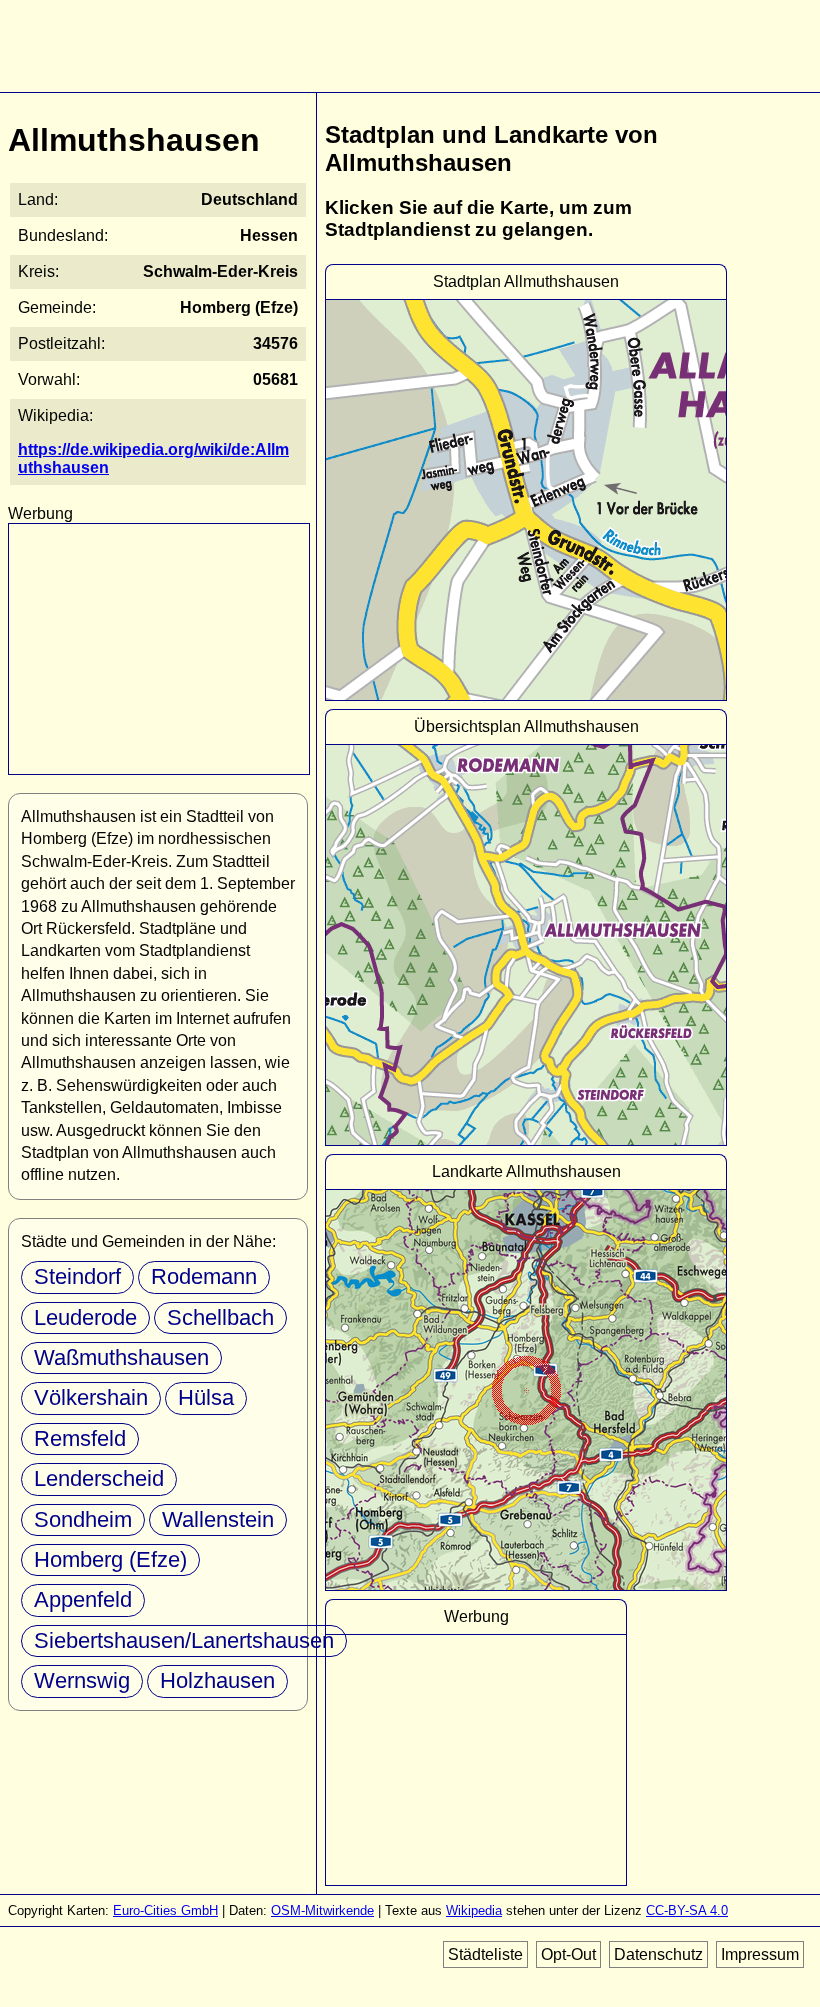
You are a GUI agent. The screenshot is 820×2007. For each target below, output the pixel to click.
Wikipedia (474, 1910)
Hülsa (206, 1397)
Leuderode (85, 1317)
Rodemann (204, 1276)
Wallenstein (218, 1519)
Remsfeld (80, 1438)
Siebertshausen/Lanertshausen (184, 1640)
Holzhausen (217, 1680)
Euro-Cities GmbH (165, 1910)
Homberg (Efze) (110, 1559)
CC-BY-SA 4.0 (687, 1910)
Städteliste (485, 1954)
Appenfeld (83, 1599)
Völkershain (91, 1397)
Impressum (760, 1954)
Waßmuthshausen (121, 1357)
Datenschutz (658, 1954)
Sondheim (83, 1519)
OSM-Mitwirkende (322, 1910)
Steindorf (77, 1276)
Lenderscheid (99, 1478)
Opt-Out (568, 1954)
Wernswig (82, 1680)
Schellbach (220, 1317)
